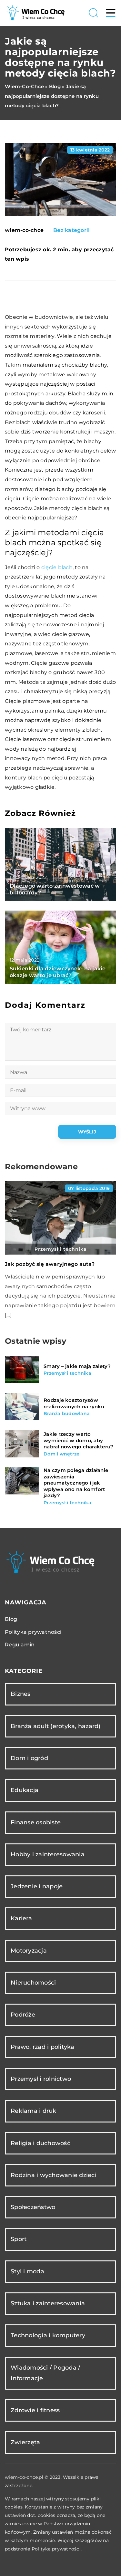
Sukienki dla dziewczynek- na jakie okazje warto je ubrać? (58, 972)
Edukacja (25, 1790)
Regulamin (20, 1645)
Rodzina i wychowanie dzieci (54, 2175)
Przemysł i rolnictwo (41, 2079)
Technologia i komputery (48, 2335)
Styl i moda (27, 2271)
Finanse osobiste (36, 1822)
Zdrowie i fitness (35, 2410)
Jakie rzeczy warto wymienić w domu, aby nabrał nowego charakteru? (78, 1440)
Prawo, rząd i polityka (43, 2047)
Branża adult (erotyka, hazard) (56, 1726)
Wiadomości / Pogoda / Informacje (45, 2373)
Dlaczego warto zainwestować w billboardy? (55, 889)
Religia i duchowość (40, 2143)
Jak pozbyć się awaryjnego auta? (50, 1264)
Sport (19, 2239)
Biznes (21, 1694)
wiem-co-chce (24, 230)
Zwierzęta (25, 2442)
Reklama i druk (34, 2111)
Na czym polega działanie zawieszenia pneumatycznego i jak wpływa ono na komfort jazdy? (76, 1483)
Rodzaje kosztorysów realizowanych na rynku (74, 1403)
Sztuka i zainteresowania (48, 2303)
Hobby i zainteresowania (48, 1854)
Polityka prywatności (33, 1632)
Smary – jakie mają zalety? (77, 1366)
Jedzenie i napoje (37, 1886)
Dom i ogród (29, 1758)
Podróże (23, 2015)
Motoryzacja (29, 1951)
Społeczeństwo (33, 2207)
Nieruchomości (33, 1983)
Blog (11, 1619)
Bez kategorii (71, 230)
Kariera (21, 1918)
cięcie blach (57, 567)
